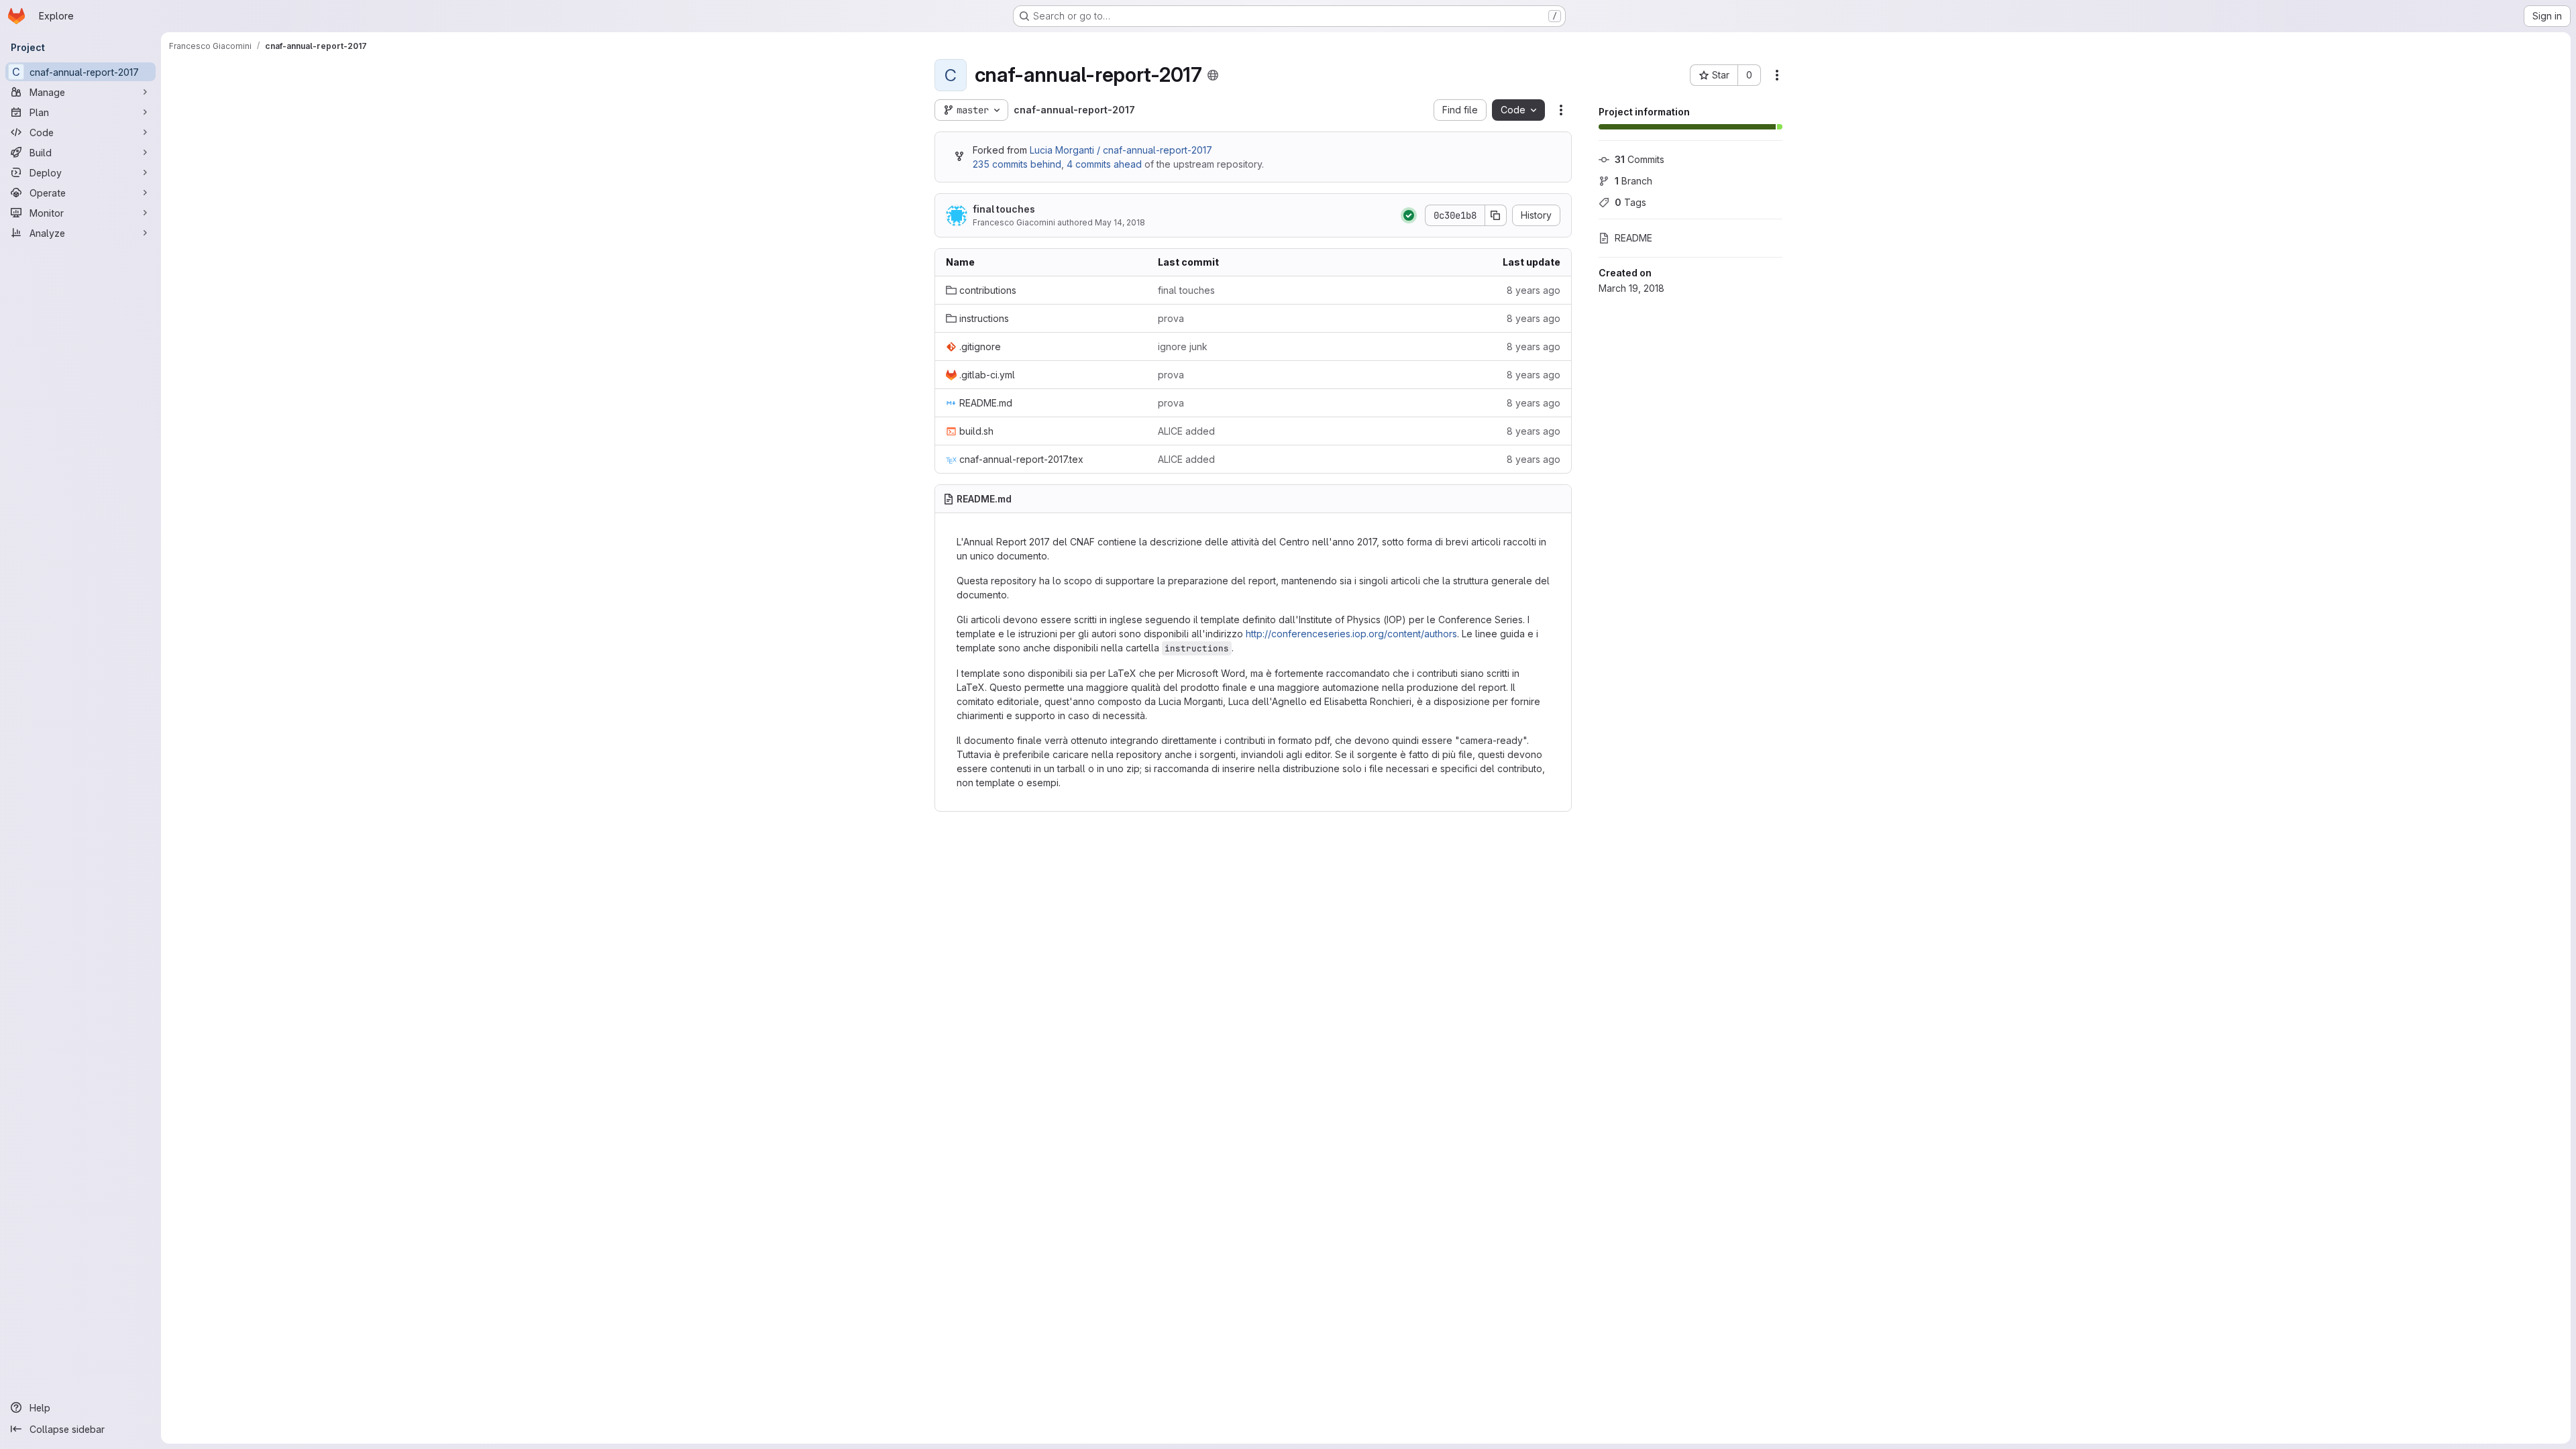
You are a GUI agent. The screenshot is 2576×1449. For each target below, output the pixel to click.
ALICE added (1186, 431)
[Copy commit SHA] (1496, 215)
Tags (1630, 202)
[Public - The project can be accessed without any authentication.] (1213, 75)
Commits (1640, 159)
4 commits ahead (1104, 164)
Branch (1633, 181)
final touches (1004, 209)
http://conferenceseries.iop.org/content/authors (1351, 634)
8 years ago (1534, 290)
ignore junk (1183, 346)
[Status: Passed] (1409, 215)
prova (1171, 318)
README (1633, 238)
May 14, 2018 (1120, 222)
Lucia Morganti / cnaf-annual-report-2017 (1121, 150)
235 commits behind (1017, 164)
